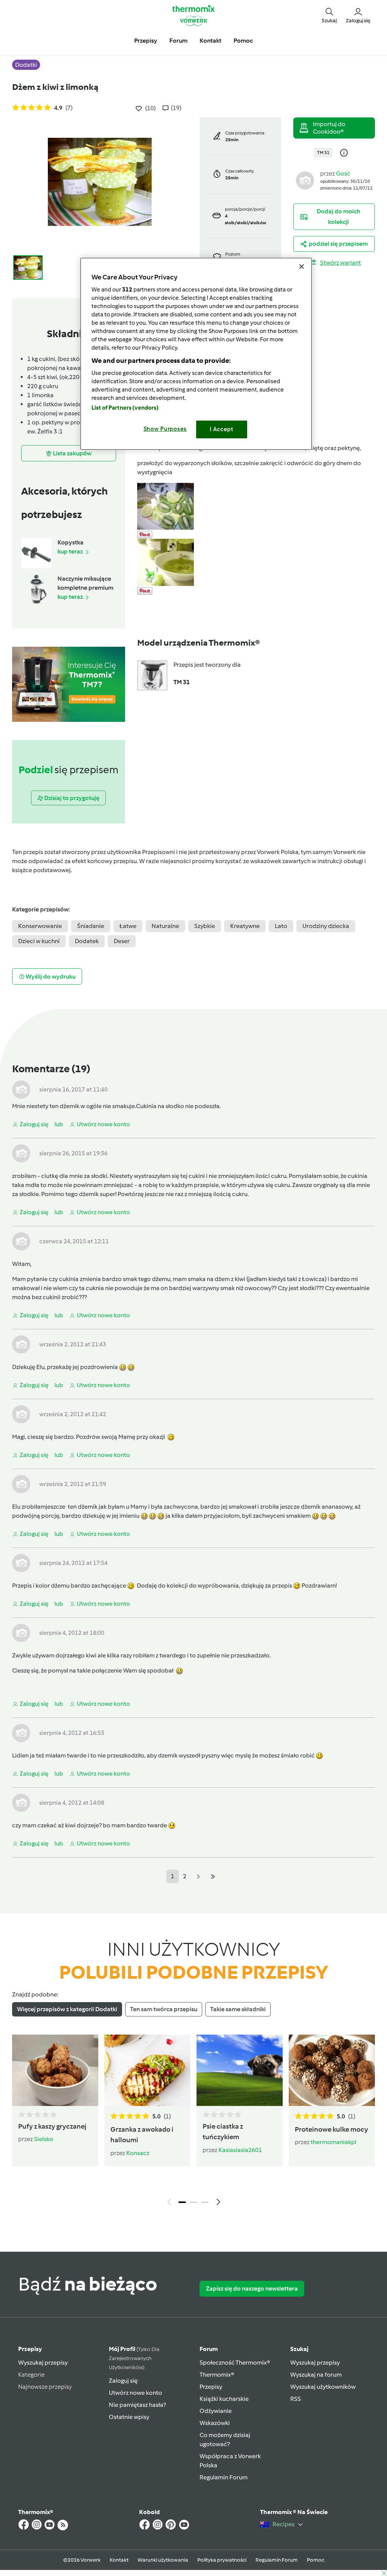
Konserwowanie (40, 926)
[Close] (302, 267)
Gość (343, 173)
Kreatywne (245, 926)
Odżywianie (216, 2411)
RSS (296, 2399)
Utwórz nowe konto (135, 2393)
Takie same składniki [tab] (238, 2009)
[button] (329, 15)
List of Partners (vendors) (125, 408)
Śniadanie (91, 926)
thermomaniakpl (334, 2142)
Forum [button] (178, 41)
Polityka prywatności (222, 2560)
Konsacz (138, 2153)
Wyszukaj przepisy (43, 2362)
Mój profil (134, 2358)
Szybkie (205, 926)
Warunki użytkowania (163, 2560)
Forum (209, 2349)
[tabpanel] (193, 2122)
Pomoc (316, 2560)
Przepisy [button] (146, 41)
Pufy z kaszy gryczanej (52, 2126)
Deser (122, 941)
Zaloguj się (123, 2381)
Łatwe (128, 926)
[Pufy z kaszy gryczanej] (55, 2070)
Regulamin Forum (224, 2477)
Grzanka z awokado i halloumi (142, 2135)
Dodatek (87, 941)
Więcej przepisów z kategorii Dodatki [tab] (67, 2009)
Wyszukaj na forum (316, 2375)
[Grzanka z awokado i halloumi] (147, 2070)
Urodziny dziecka (326, 926)
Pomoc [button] (243, 41)
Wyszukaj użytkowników (323, 2387)
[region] (196, 354)
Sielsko (44, 2139)
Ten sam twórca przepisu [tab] (164, 2009)
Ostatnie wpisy (129, 2417)
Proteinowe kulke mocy (331, 2129)
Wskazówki (215, 2423)
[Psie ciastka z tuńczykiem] (240, 2070)
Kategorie (31, 2375)
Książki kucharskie (224, 2399)
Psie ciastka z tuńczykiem (223, 2132)
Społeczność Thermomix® (235, 2362)
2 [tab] (193, 2202)
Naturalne (165, 926)
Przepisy (30, 2349)
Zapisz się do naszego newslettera (252, 2288)
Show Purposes (165, 429)
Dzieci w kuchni (39, 941)
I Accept (222, 429)
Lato (281, 926)
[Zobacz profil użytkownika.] (305, 180)
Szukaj (299, 2349)
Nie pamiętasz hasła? (137, 2405)
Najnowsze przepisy (45, 2387)
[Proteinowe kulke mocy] (332, 2070)
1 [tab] (182, 2202)
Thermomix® (217, 2375)
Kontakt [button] (211, 41)
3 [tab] (205, 2202)
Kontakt (119, 2560)
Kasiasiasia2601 (240, 2150)
